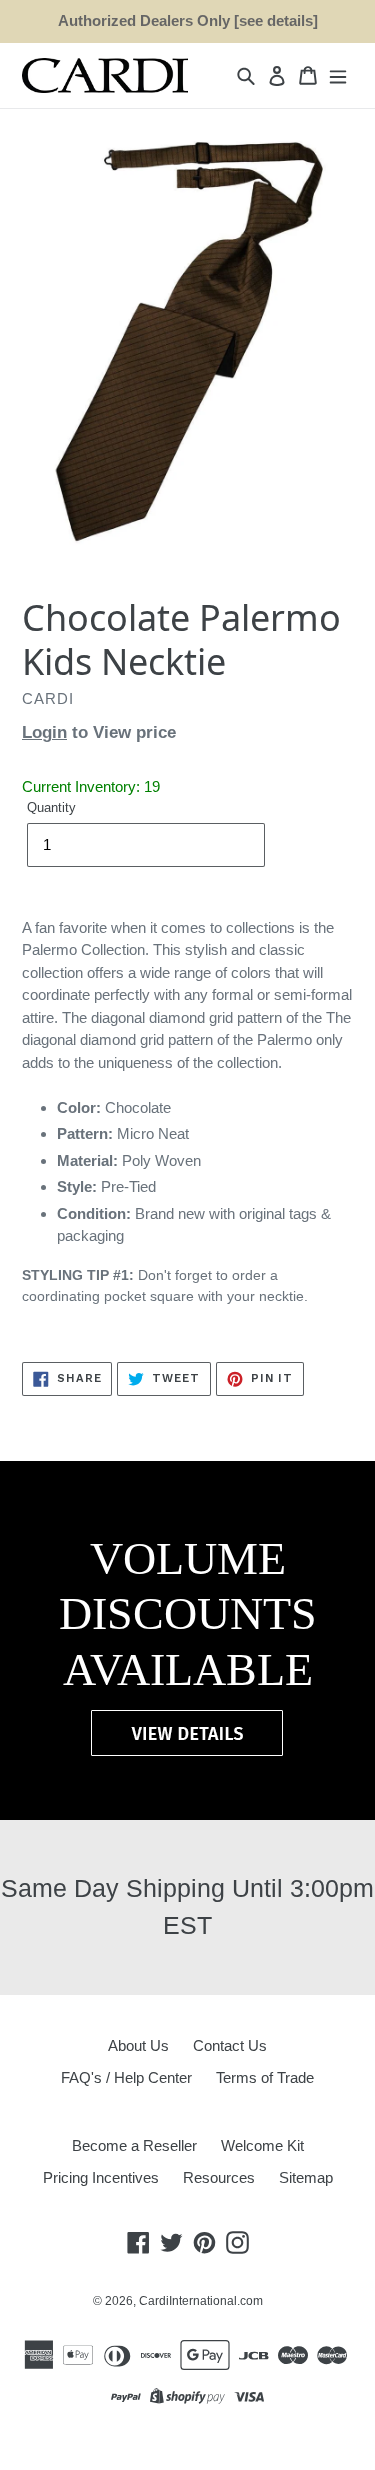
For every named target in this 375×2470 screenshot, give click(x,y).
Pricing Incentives (101, 2177)
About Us (138, 2045)
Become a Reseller (134, 2145)
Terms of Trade (265, 2077)
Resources (219, 2177)
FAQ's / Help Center (126, 2077)
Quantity (51, 807)
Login (44, 732)
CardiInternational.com (201, 2301)
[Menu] (338, 75)
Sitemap (306, 2177)
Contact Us (230, 2045)
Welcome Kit (262, 2145)
